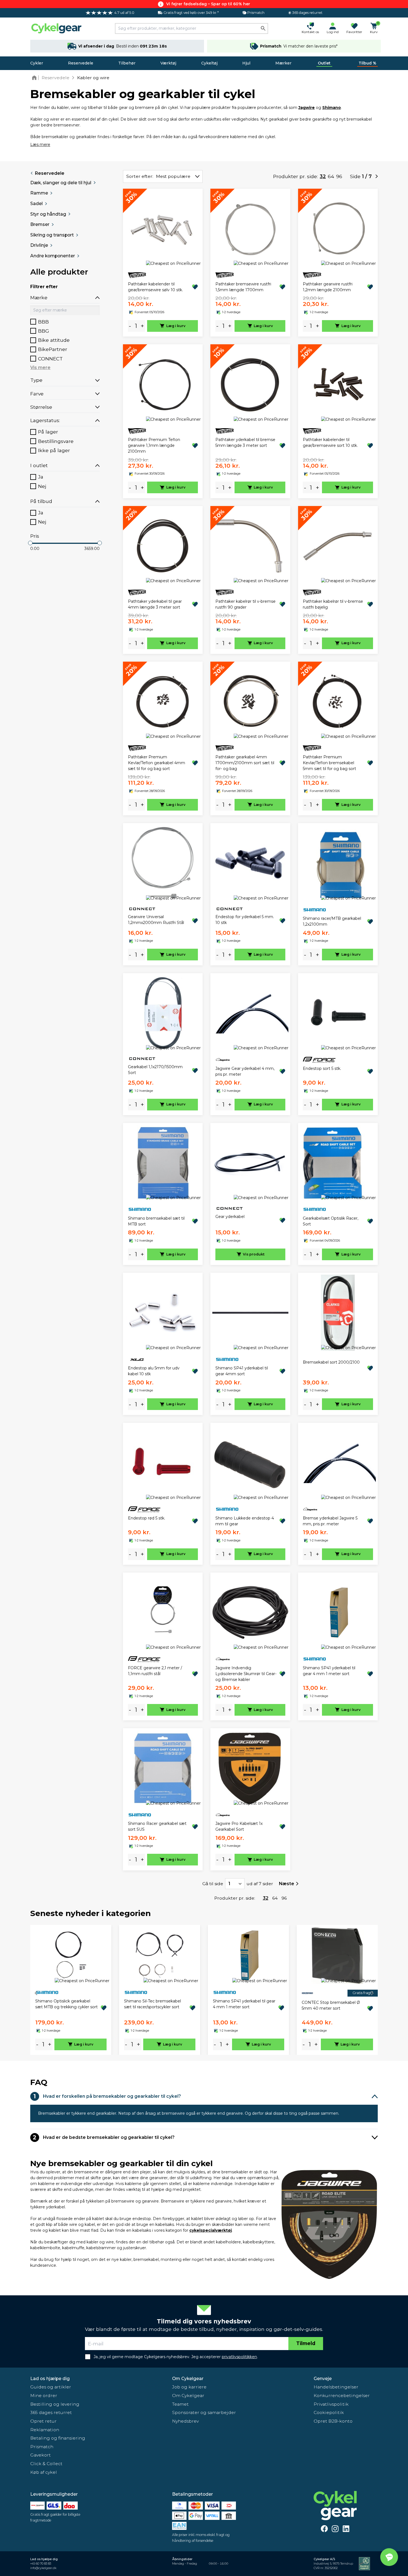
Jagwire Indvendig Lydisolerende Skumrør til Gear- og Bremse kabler (246, 1674)
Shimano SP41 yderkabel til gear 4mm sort (242, 1371)
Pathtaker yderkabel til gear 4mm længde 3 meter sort (155, 604)
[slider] (30, 543)
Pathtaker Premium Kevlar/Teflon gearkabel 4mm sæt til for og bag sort (157, 763)
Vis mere (40, 368)
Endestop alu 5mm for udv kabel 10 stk (154, 1371)
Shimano (332, 108)
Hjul (246, 63)
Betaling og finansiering (58, 2438)
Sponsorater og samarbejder (204, 2412)
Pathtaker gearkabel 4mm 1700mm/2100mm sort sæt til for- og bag (245, 763)
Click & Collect (46, 2464)
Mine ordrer (44, 2396)
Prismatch (42, 2447)
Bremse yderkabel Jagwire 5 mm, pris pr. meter (330, 1521)
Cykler (37, 63)
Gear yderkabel (230, 1217)
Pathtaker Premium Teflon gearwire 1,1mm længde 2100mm (154, 445)
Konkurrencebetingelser (342, 2396)
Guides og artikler (51, 2387)
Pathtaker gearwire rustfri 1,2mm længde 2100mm (328, 287)
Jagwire (307, 108)
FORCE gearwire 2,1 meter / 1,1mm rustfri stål (155, 1671)
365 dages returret (51, 2412)
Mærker (283, 63)
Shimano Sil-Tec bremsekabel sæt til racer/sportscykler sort (153, 2004)
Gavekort (41, 2455)
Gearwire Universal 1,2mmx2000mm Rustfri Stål (156, 920)
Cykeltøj (209, 63)
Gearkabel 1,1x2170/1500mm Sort (155, 1070)
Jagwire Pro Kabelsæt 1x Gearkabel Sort (239, 1826)
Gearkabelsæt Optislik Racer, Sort (331, 1221)
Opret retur (43, 2421)
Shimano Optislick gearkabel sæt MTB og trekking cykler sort (66, 2004)
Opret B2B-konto (333, 2421)
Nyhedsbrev (185, 2421)
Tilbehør (127, 63)
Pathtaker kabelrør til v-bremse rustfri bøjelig (333, 604)
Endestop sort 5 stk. (322, 1068)
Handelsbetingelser (336, 2387)
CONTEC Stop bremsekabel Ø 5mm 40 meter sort (331, 2005)
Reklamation (45, 2430)
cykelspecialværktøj (211, 2230)
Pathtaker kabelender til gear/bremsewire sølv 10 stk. (155, 287)
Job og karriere (189, 2387)
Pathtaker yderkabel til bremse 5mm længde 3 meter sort (245, 443)
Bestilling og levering (55, 2404)
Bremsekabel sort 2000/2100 (331, 1362)
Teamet (180, 2404)
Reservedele (81, 63)
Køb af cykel (44, 2472)
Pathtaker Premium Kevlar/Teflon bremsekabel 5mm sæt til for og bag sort (329, 763)
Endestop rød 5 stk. (147, 1518)
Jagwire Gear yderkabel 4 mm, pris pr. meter (245, 1071)
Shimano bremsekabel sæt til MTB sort (156, 1221)
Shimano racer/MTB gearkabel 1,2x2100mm (332, 921)
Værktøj (168, 63)
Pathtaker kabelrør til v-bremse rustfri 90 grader (245, 604)
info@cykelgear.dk (43, 2568)
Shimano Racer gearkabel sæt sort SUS (157, 1826)
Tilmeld (306, 2343)
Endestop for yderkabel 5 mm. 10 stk (245, 920)
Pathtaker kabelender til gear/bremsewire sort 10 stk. (330, 443)
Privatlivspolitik (331, 2404)
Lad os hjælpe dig (50, 2379)
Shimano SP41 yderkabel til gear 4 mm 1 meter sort (329, 1671)
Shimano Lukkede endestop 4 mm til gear (245, 1521)
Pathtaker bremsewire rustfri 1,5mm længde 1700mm (243, 287)
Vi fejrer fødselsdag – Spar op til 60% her (208, 4)
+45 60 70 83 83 (41, 2564)
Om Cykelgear (188, 2379)
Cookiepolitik (329, 2412)
